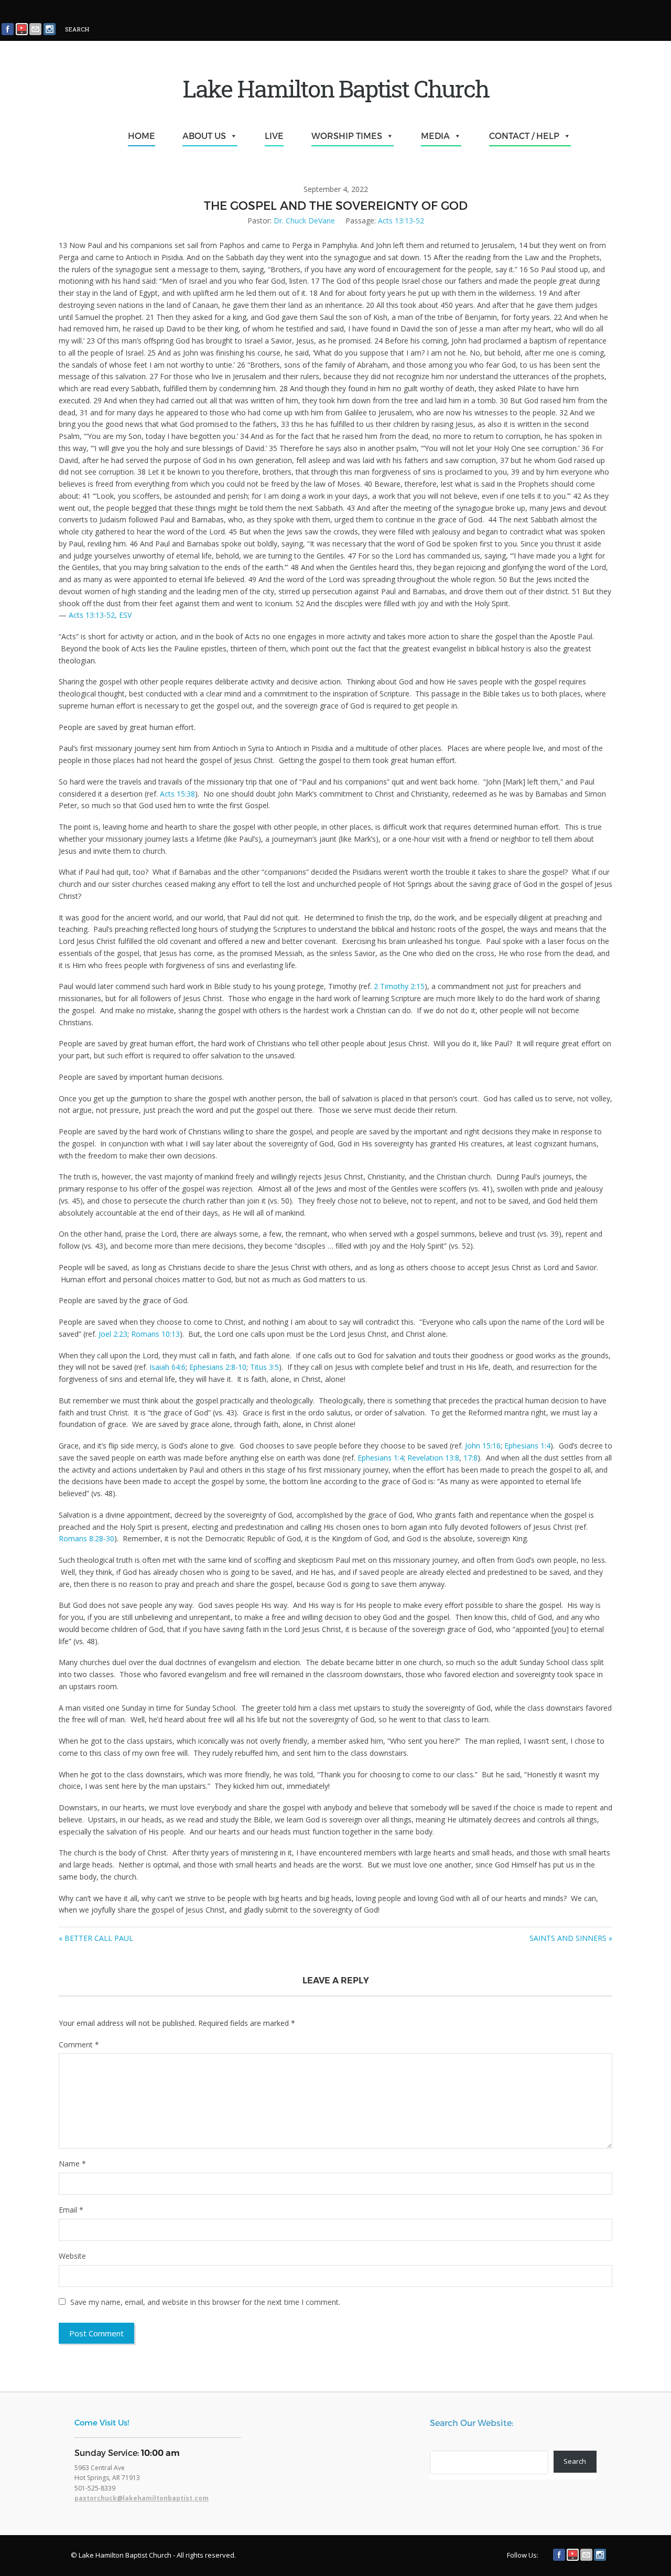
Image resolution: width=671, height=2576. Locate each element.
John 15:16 (483, 1446)
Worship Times (347, 136)
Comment (79, 2044)
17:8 (470, 1458)
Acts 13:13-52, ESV (100, 615)
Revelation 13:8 (433, 1458)
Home (142, 136)
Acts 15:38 (177, 794)
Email (71, 2210)
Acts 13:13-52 (401, 221)
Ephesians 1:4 (527, 1446)
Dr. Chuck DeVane (304, 221)
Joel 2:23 (113, 1334)
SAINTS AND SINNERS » (571, 1938)
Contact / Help (524, 136)
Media (435, 136)
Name (72, 2164)
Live (274, 136)
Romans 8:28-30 (86, 1538)
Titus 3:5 (264, 1367)
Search (575, 2461)
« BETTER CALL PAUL (96, 1938)
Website (72, 2256)
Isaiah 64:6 (167, 1367)
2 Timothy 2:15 (399, 986)
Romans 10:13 (155, 1334)
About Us (204, 136)
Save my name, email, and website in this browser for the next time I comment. (205, 2302)
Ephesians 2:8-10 (218, 1367)
